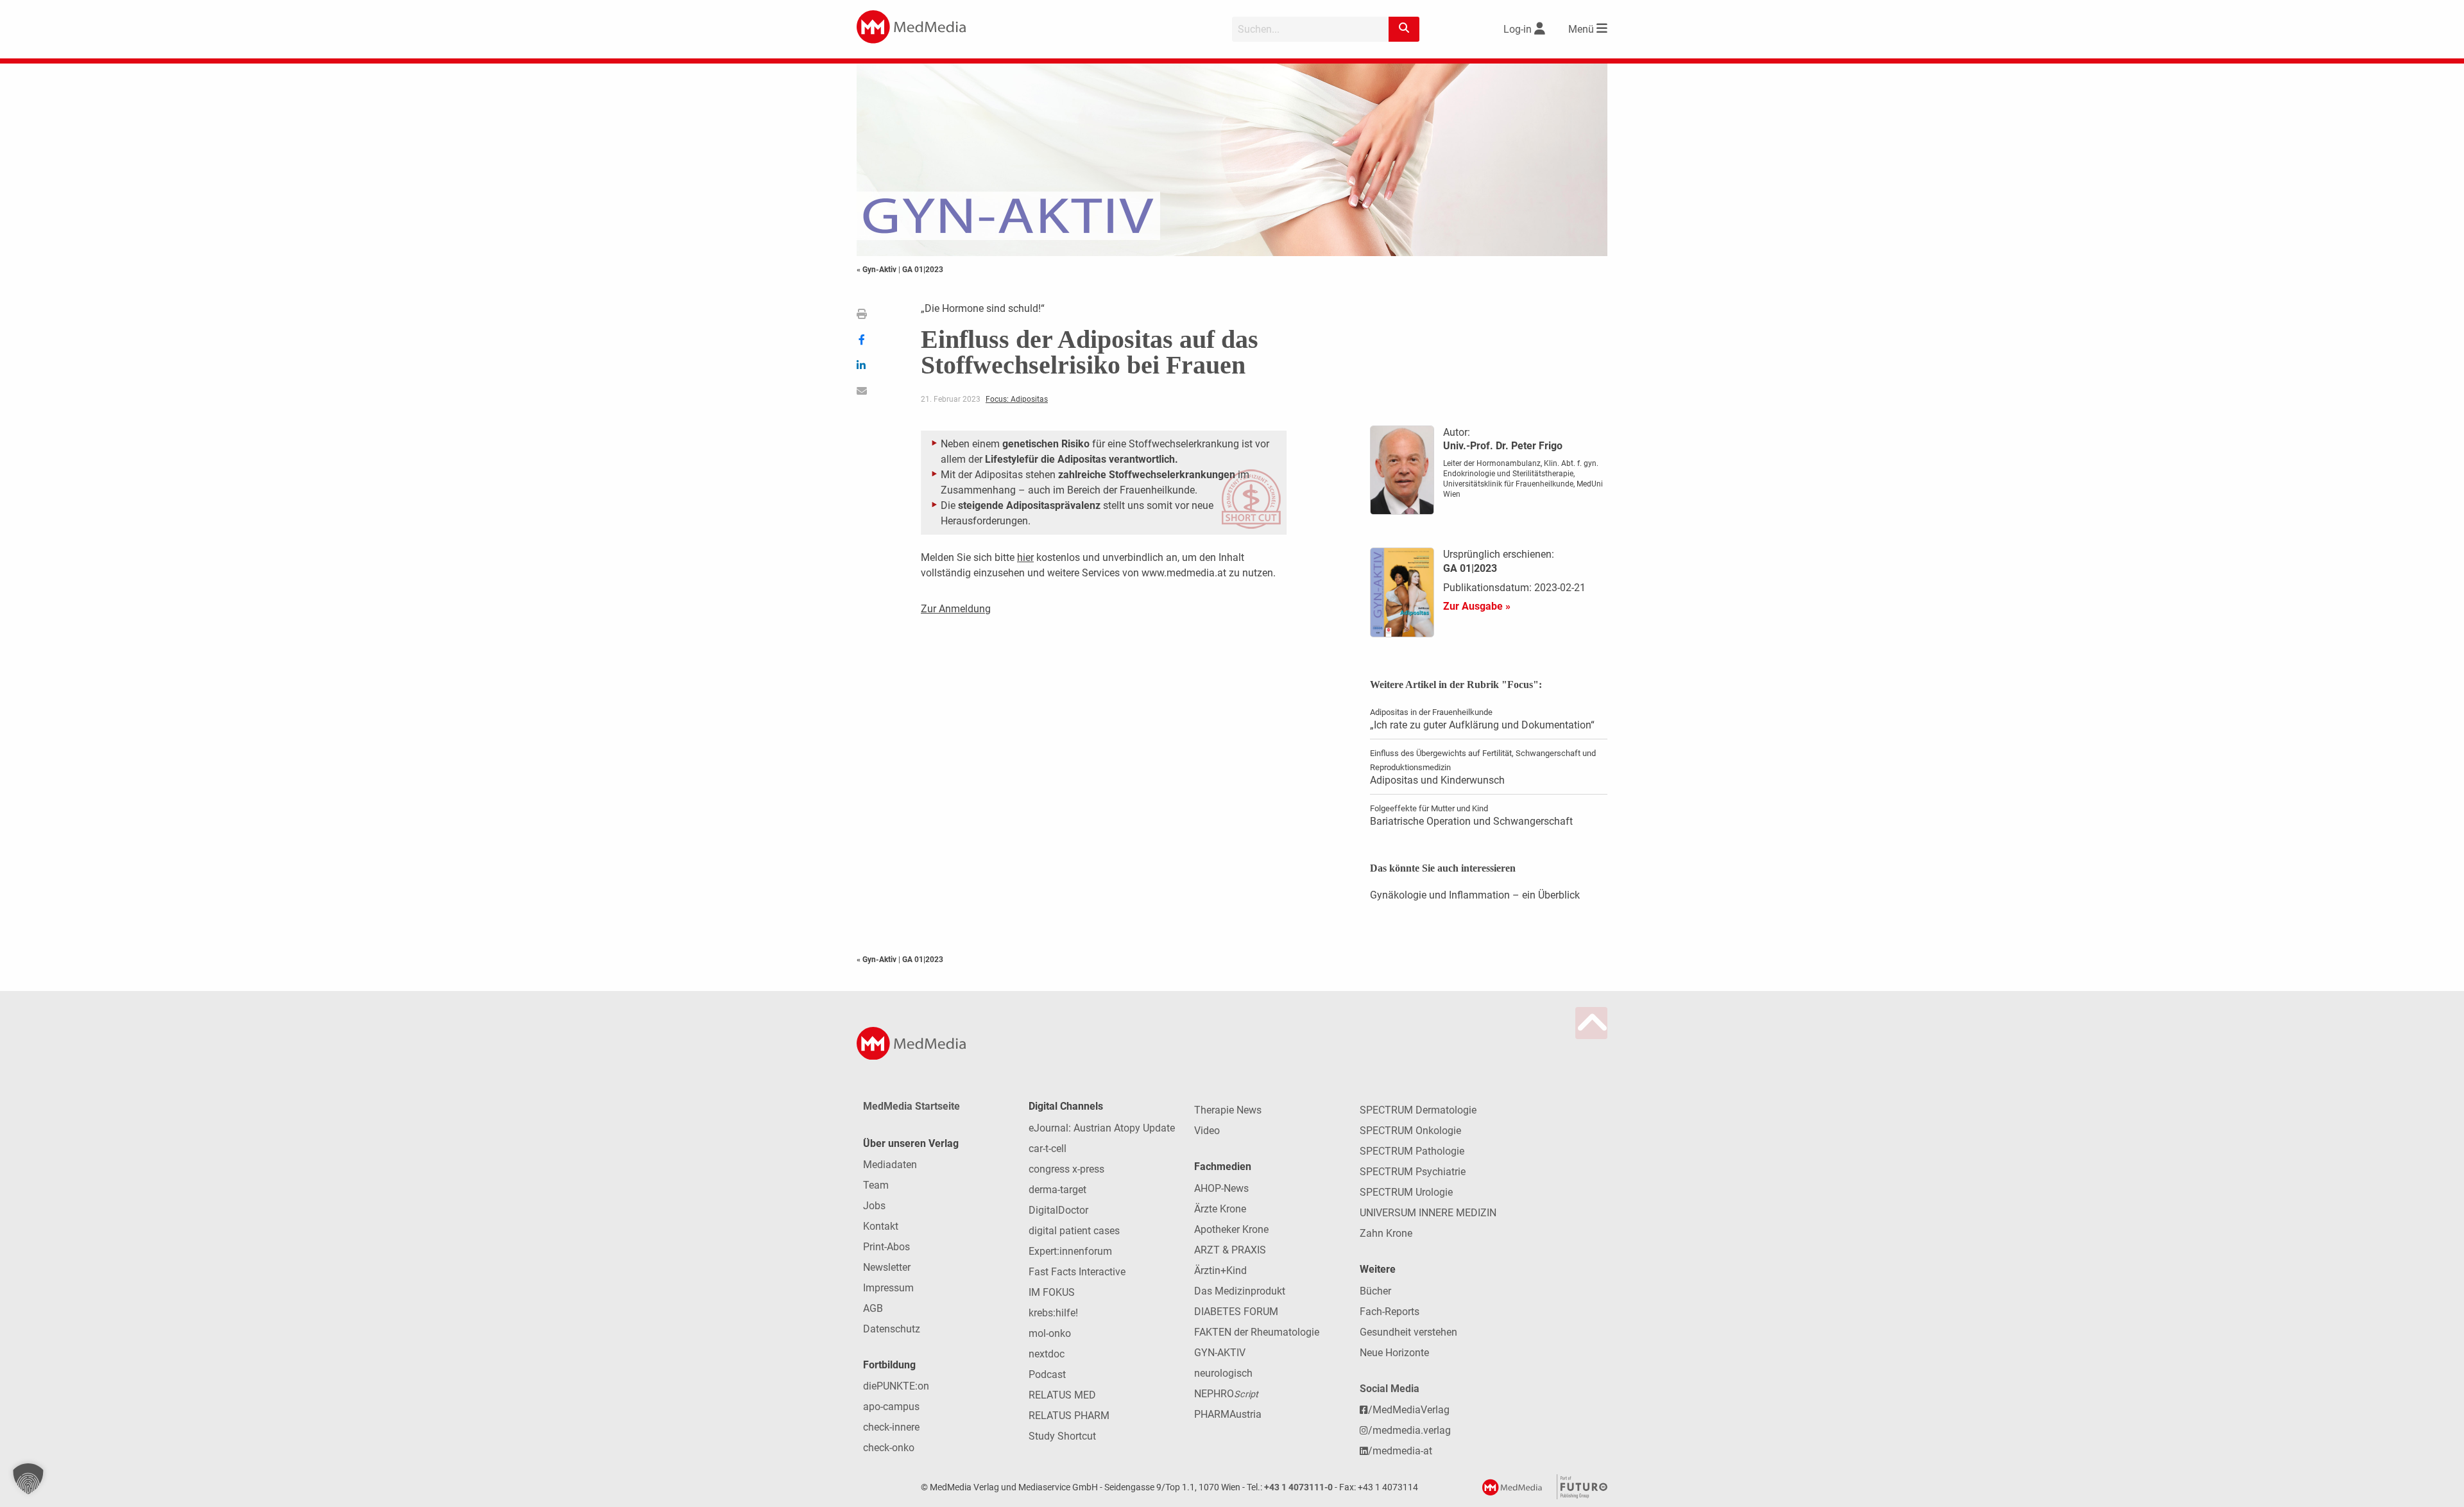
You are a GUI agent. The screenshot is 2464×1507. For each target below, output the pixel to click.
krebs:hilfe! (1053, 1313)
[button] (28, 1479)
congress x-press (1066, 1169)
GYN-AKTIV (1220, 1353)
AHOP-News (1221, 1188)
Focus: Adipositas (1017, 399)
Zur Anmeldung (956, 609)
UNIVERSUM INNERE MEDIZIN (1428, 1213)
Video (1207, 1131)
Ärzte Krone (1220, 1209)
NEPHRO (1226, 1394)
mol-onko (1050, 1333)
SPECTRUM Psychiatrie (1413, 1172)
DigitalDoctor (1058, 1210)
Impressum (888, 1288)
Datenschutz (892, 1329)
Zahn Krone (1386, 1233)
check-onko (889, 1448)
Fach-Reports (1390, 1312)
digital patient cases (1074, 1231)
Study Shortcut (1062, 1436)
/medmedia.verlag (1409, 1430)
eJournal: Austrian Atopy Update (1102, 1128)
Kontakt (881, 1226)
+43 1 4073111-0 (1298, 1487)
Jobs (874, 1206)
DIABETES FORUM (1236, 1312)
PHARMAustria (1228, 1414)
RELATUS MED (1062, 1395)
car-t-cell (1048, 1149)
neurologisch (1223, 1373)
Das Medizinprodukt (1240, 1291)
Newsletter (887, 1267)
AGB (873, 1308)
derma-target (1057, 1190)
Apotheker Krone (1231, 1229)
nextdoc (1047, 1354)
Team (876, 1185)
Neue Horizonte (1394, 1353)
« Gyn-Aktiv (877, 270)
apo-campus (891, 1407)
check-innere (891, 1427)
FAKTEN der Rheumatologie (1257, 1332)
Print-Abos (886, 1247)
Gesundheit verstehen (1408, 1332)
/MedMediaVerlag (1409, 1410)
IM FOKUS (1052, 1292)
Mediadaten (890, 1165)
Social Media (1390, 1389)
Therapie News (1228, 1110)
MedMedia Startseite (911, 1106)
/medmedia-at (1400, 1451)
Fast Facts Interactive (1077, 1272)
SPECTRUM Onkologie (1410, 1131)
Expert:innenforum (1070, 1251)
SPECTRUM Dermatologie (1418, 1110)
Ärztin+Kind (1220, 1270)
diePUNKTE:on (896, 1386)
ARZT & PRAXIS (1230, 1250)
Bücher (1375, 1291)
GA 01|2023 (923, 270)
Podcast (1047, 1374)
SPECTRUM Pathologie (1412, 1151)
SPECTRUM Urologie (1406, 1192)
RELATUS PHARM (1069, 1416)
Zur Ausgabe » (1477, 606)
